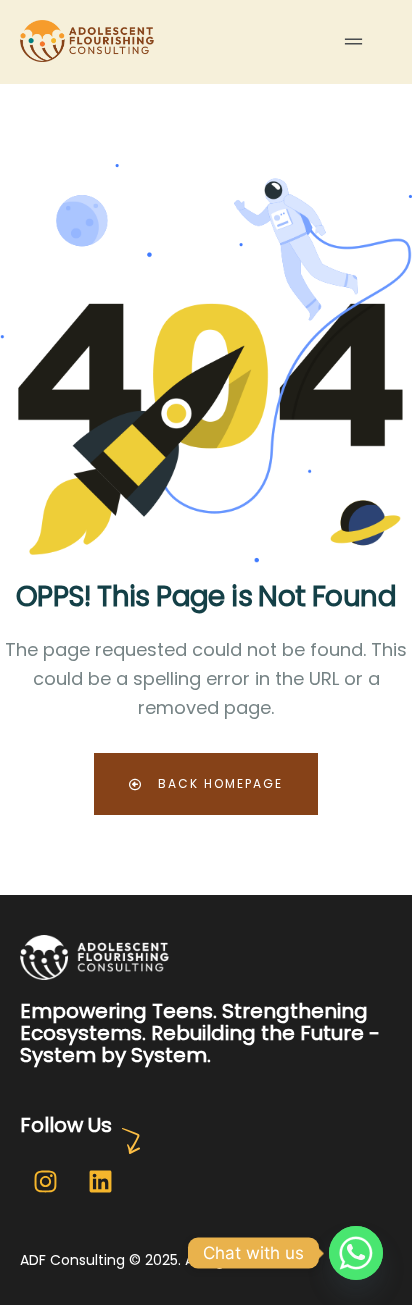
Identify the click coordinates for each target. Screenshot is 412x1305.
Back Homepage (218, 783)
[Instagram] (45, 1181)
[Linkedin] (100, 1181)
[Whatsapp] (356, 1253)
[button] (353, 42)
